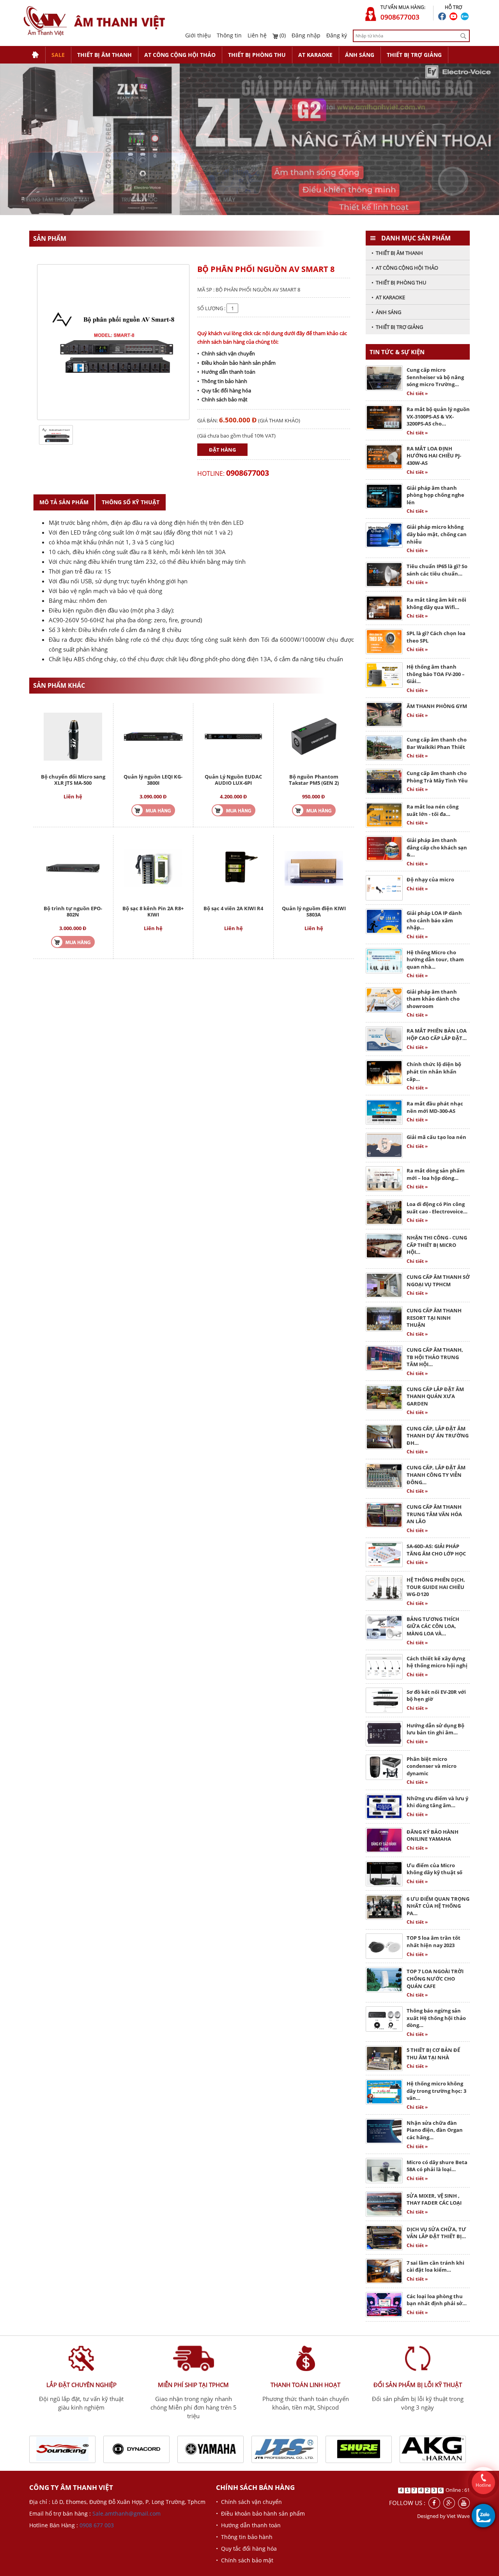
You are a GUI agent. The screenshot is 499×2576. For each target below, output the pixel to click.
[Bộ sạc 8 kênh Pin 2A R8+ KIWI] (153, 868)
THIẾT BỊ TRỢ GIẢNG (414, 55)
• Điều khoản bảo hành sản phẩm (236, 363)
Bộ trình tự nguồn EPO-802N (73, 911)
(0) (282, 35)
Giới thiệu (198, 35)
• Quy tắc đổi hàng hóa (224, 390)
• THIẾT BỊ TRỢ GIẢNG (397, 327)
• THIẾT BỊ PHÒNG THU (399, 282)
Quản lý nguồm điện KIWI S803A (314, 911)
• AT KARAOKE (388, 297)
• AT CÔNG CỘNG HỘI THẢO (405, 268)
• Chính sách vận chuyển (226, 353)
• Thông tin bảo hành (222, 381)
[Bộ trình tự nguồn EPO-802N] (73, 868)
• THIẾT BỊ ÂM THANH (397, 253)
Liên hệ (257, 35)
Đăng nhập (306, 35)
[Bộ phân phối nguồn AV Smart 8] (56, 434)
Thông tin (229, 35)
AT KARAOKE (315, 55)
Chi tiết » (417, 393)
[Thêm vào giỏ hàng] (153, 810)
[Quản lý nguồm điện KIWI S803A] (314, 868)
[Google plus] (449, 2503)
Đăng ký (337, 35)
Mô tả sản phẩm (64, 502)
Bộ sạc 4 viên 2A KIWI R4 (233, 908)
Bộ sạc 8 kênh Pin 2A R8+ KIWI (153, 911)
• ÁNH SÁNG (386, 312)
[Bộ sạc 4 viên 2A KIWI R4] (234, 868)
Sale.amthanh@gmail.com (127, 2513)
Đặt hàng (222, 450)
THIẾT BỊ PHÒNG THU (257, 55)
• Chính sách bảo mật (222, 399)
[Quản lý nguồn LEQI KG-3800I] (153, 736)
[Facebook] (434, 2503)
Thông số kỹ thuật (131, 502)
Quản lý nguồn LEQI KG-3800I (153, 780)
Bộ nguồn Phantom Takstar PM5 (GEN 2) (314, 780)
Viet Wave (458, 2516)
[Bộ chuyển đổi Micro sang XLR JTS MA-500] (73, 736)
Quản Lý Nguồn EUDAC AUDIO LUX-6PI (233, 780)
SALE (58, 55)
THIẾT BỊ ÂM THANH (104, 55)
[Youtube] (464, 2503)
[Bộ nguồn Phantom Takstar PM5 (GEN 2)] (314, 736)
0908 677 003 (97, 2525)
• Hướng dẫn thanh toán (226, 372)
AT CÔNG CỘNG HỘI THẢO (180, 55)
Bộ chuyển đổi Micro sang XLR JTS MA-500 (73, 780)
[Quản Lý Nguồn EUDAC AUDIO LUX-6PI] (234, 736)
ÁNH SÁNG (360, 55)
